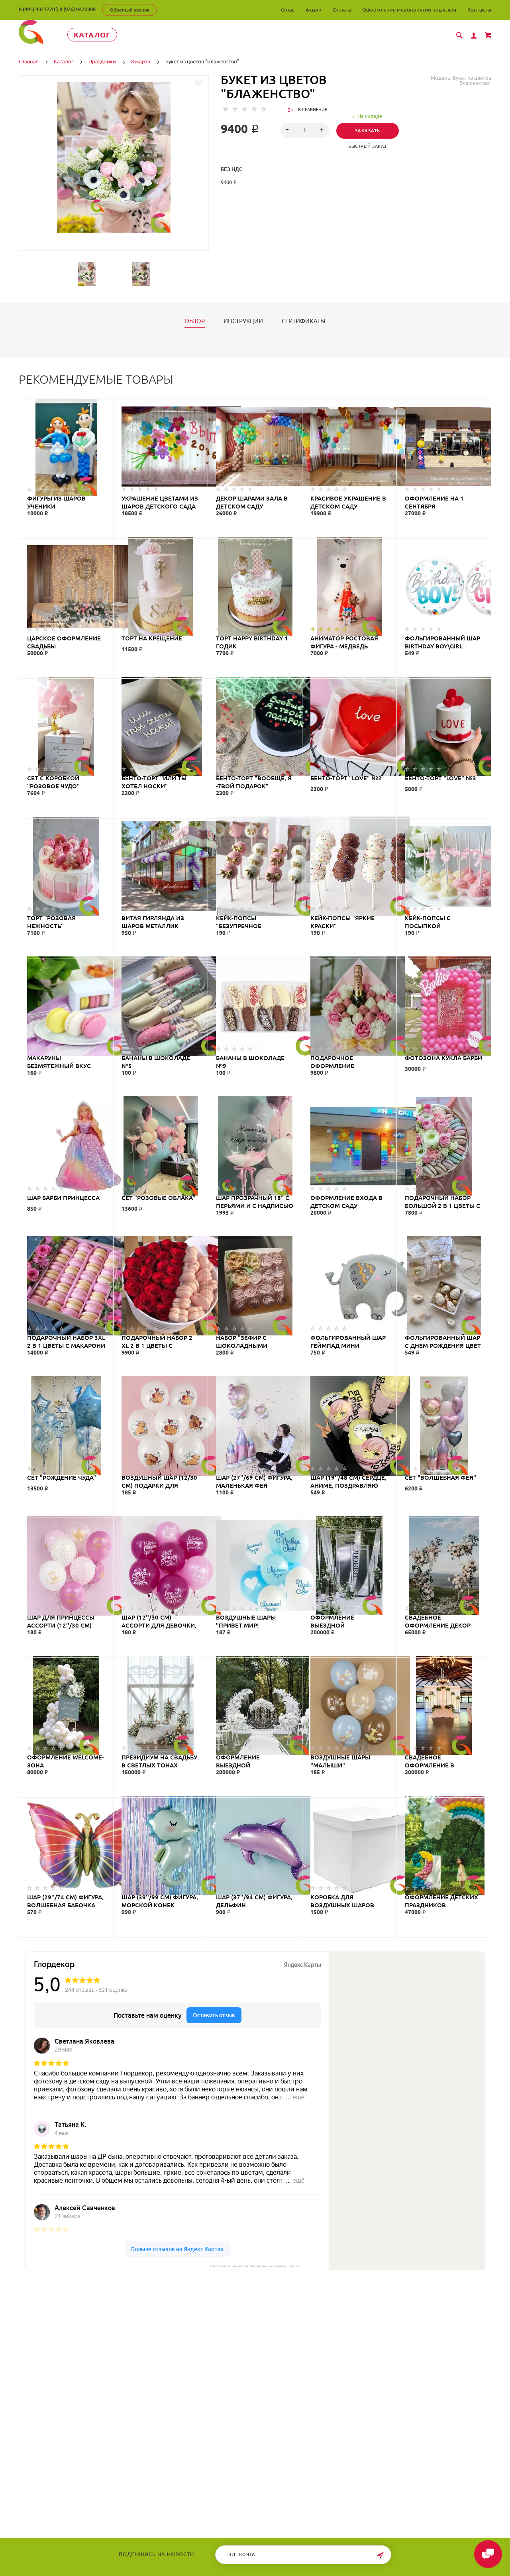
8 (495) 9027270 (37, 9)
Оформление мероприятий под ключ (409, 10)
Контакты (479, 10)
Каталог (92, 35)
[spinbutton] (305, 130)
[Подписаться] (380, 2555)
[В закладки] (199, 83)
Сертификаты (304, 321)
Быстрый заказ (367, 146)
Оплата (342, 10)
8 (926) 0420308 (77, 9)
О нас (288, 10)
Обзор (195, 321)
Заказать (368, 131)
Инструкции (243, 321)
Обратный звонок (130, 10)
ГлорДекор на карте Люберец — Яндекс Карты (255, 2266)
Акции (314, 10)
